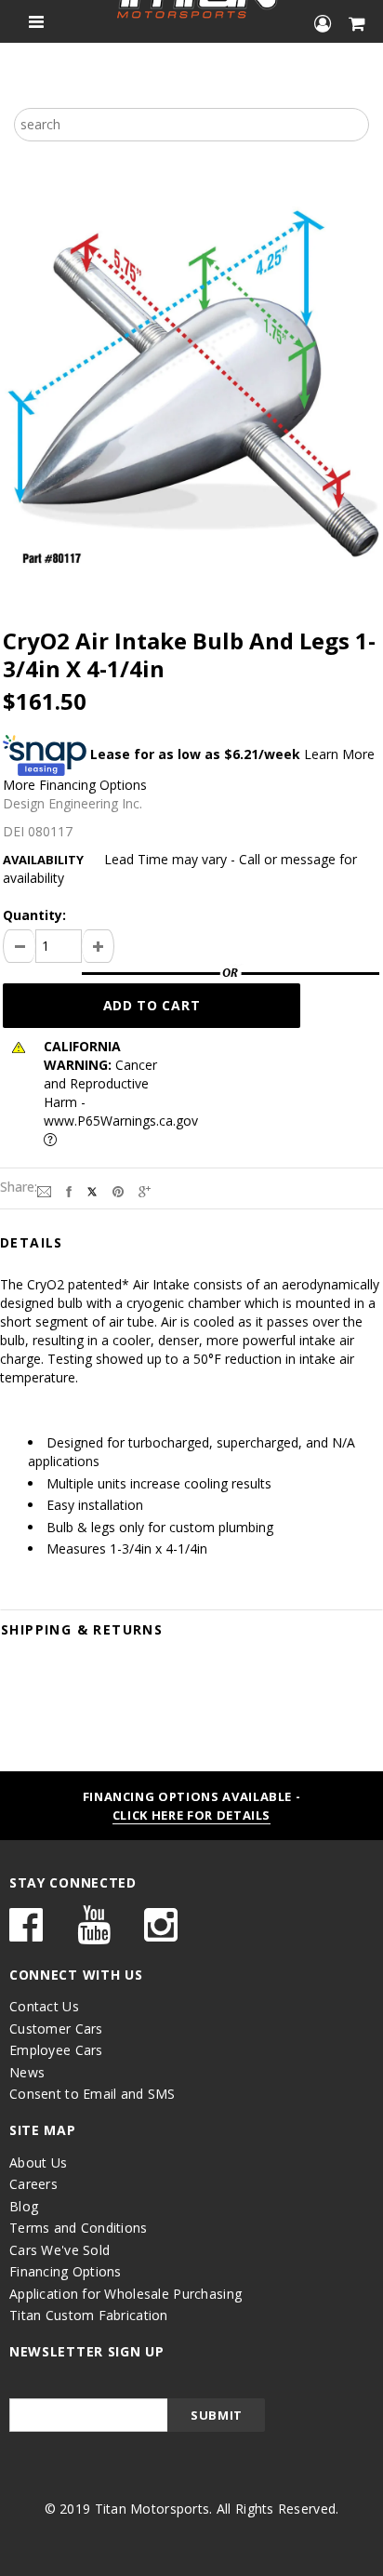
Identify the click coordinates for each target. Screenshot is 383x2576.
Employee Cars (56, 2050)
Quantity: (34, 915)
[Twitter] (92, 1190)
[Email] (44, 1190)
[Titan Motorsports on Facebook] (26, 1934)
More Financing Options (75, 785)
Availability (43, 860)
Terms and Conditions (79, 2228)
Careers (33, 2184)
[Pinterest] (118, 1190)
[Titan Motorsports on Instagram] (161, 1934)
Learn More (339, 754)
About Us (38, 2162)
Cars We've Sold (59, 2250)
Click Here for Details (191, 1815)
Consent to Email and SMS (92, 2094)
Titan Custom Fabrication (89, 2315)
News (27, 2072)
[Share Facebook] (69, 1190)
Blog (24, 2206)
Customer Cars (56, 2029)
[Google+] (145, 1190)
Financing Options (66, 2271)
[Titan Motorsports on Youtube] (94, 1934)
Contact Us (44, 2006)
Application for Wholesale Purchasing (125, 2294)
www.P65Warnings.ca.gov (121, 1121)
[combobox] (191, 125)
